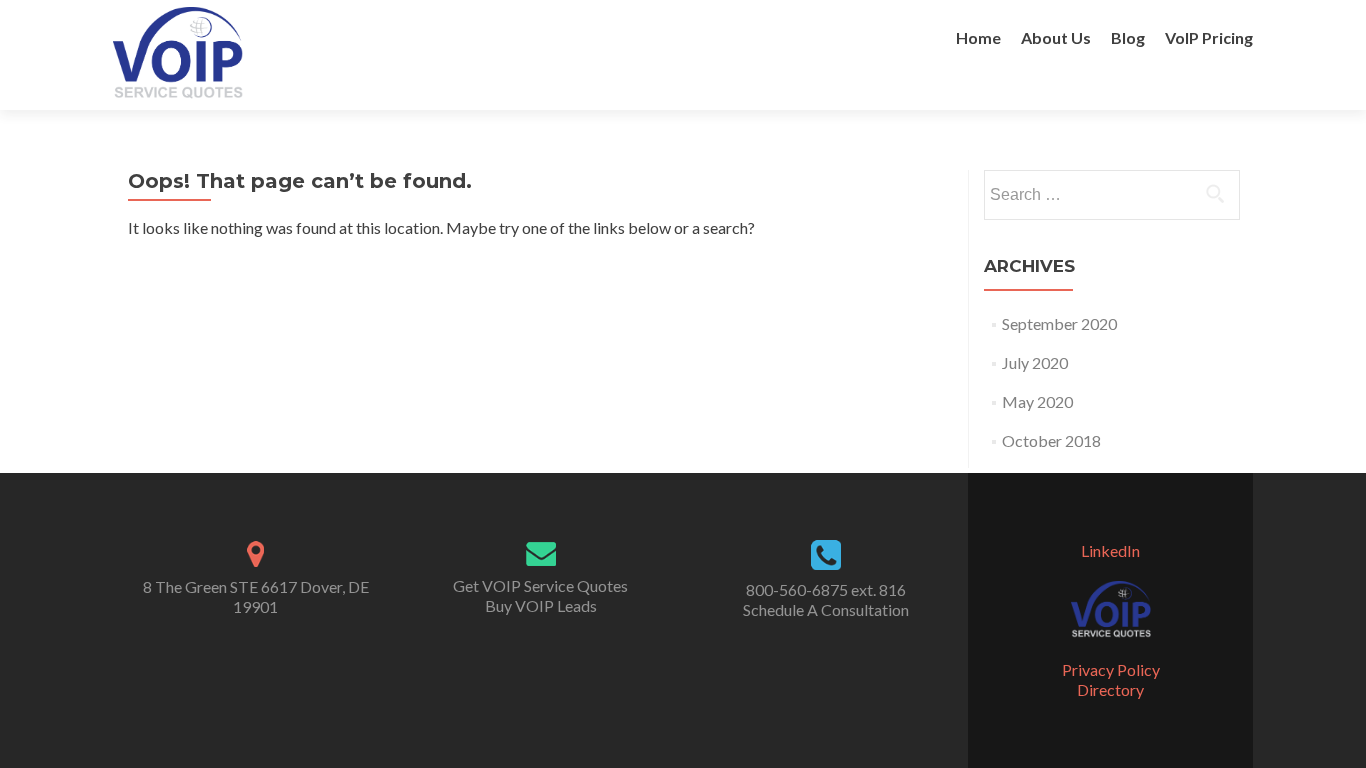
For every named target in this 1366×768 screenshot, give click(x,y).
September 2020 (1059, 323)
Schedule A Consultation (826, 609)
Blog (1128, 37)
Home (978, 37)
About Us (1056, 37)
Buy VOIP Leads (541, 605)
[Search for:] (1111, 195)
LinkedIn (1110, 550)
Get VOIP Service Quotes (540, 585)
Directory (1110, 689)
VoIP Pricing (1209, 37)
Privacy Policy (1111, 669)
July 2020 (1035, 362)
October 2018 (1051, 440)
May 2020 (1037, 401)
